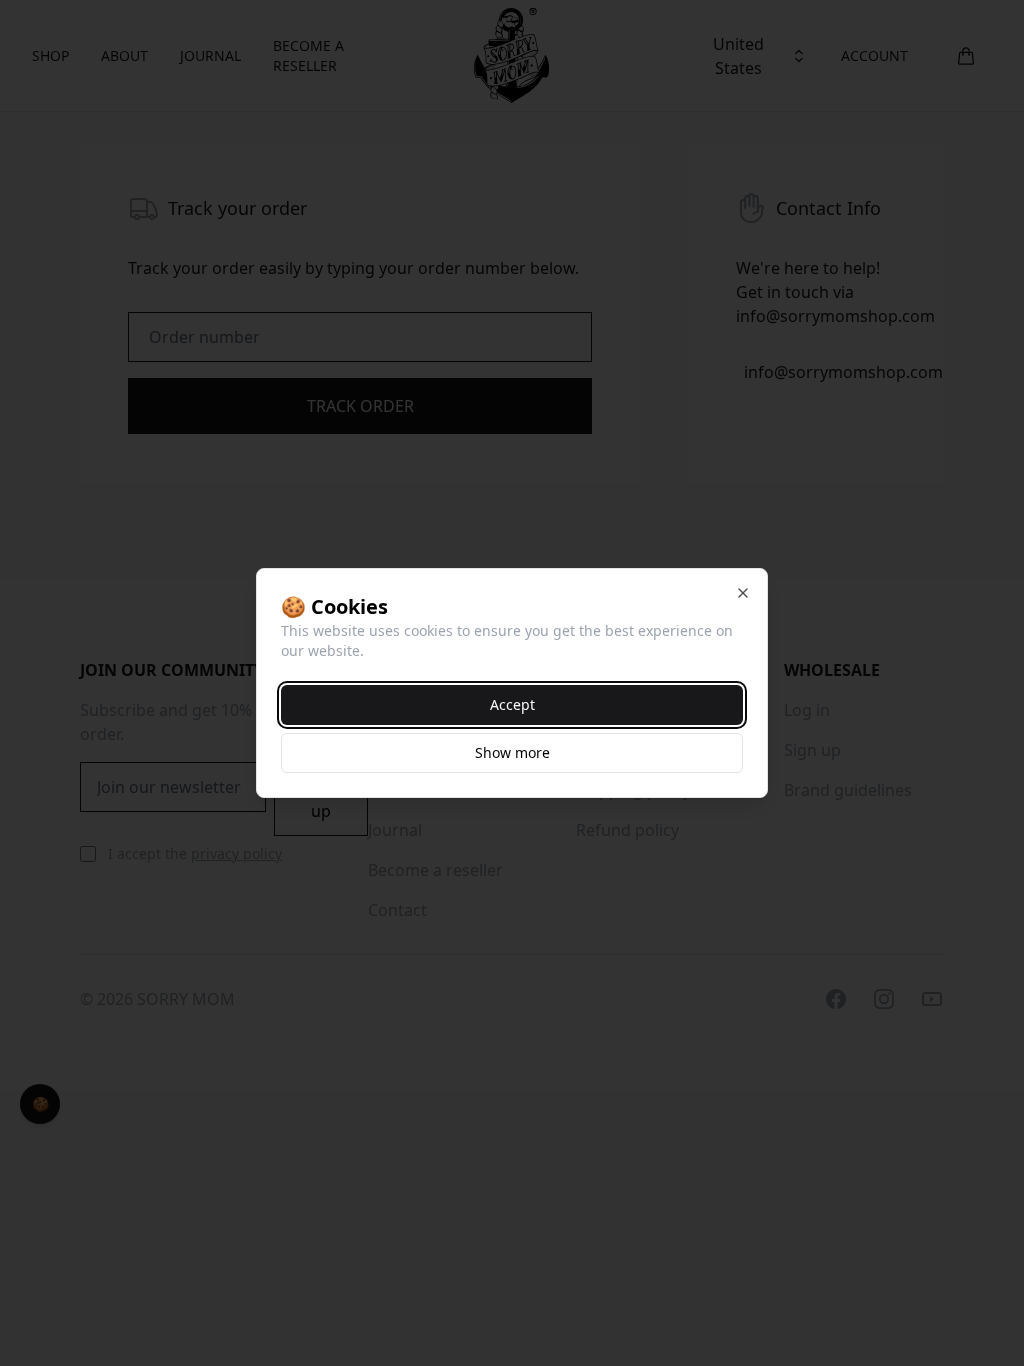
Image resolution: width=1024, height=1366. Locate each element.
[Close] (743, 593)
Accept (512, 704)
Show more (512, 752)
